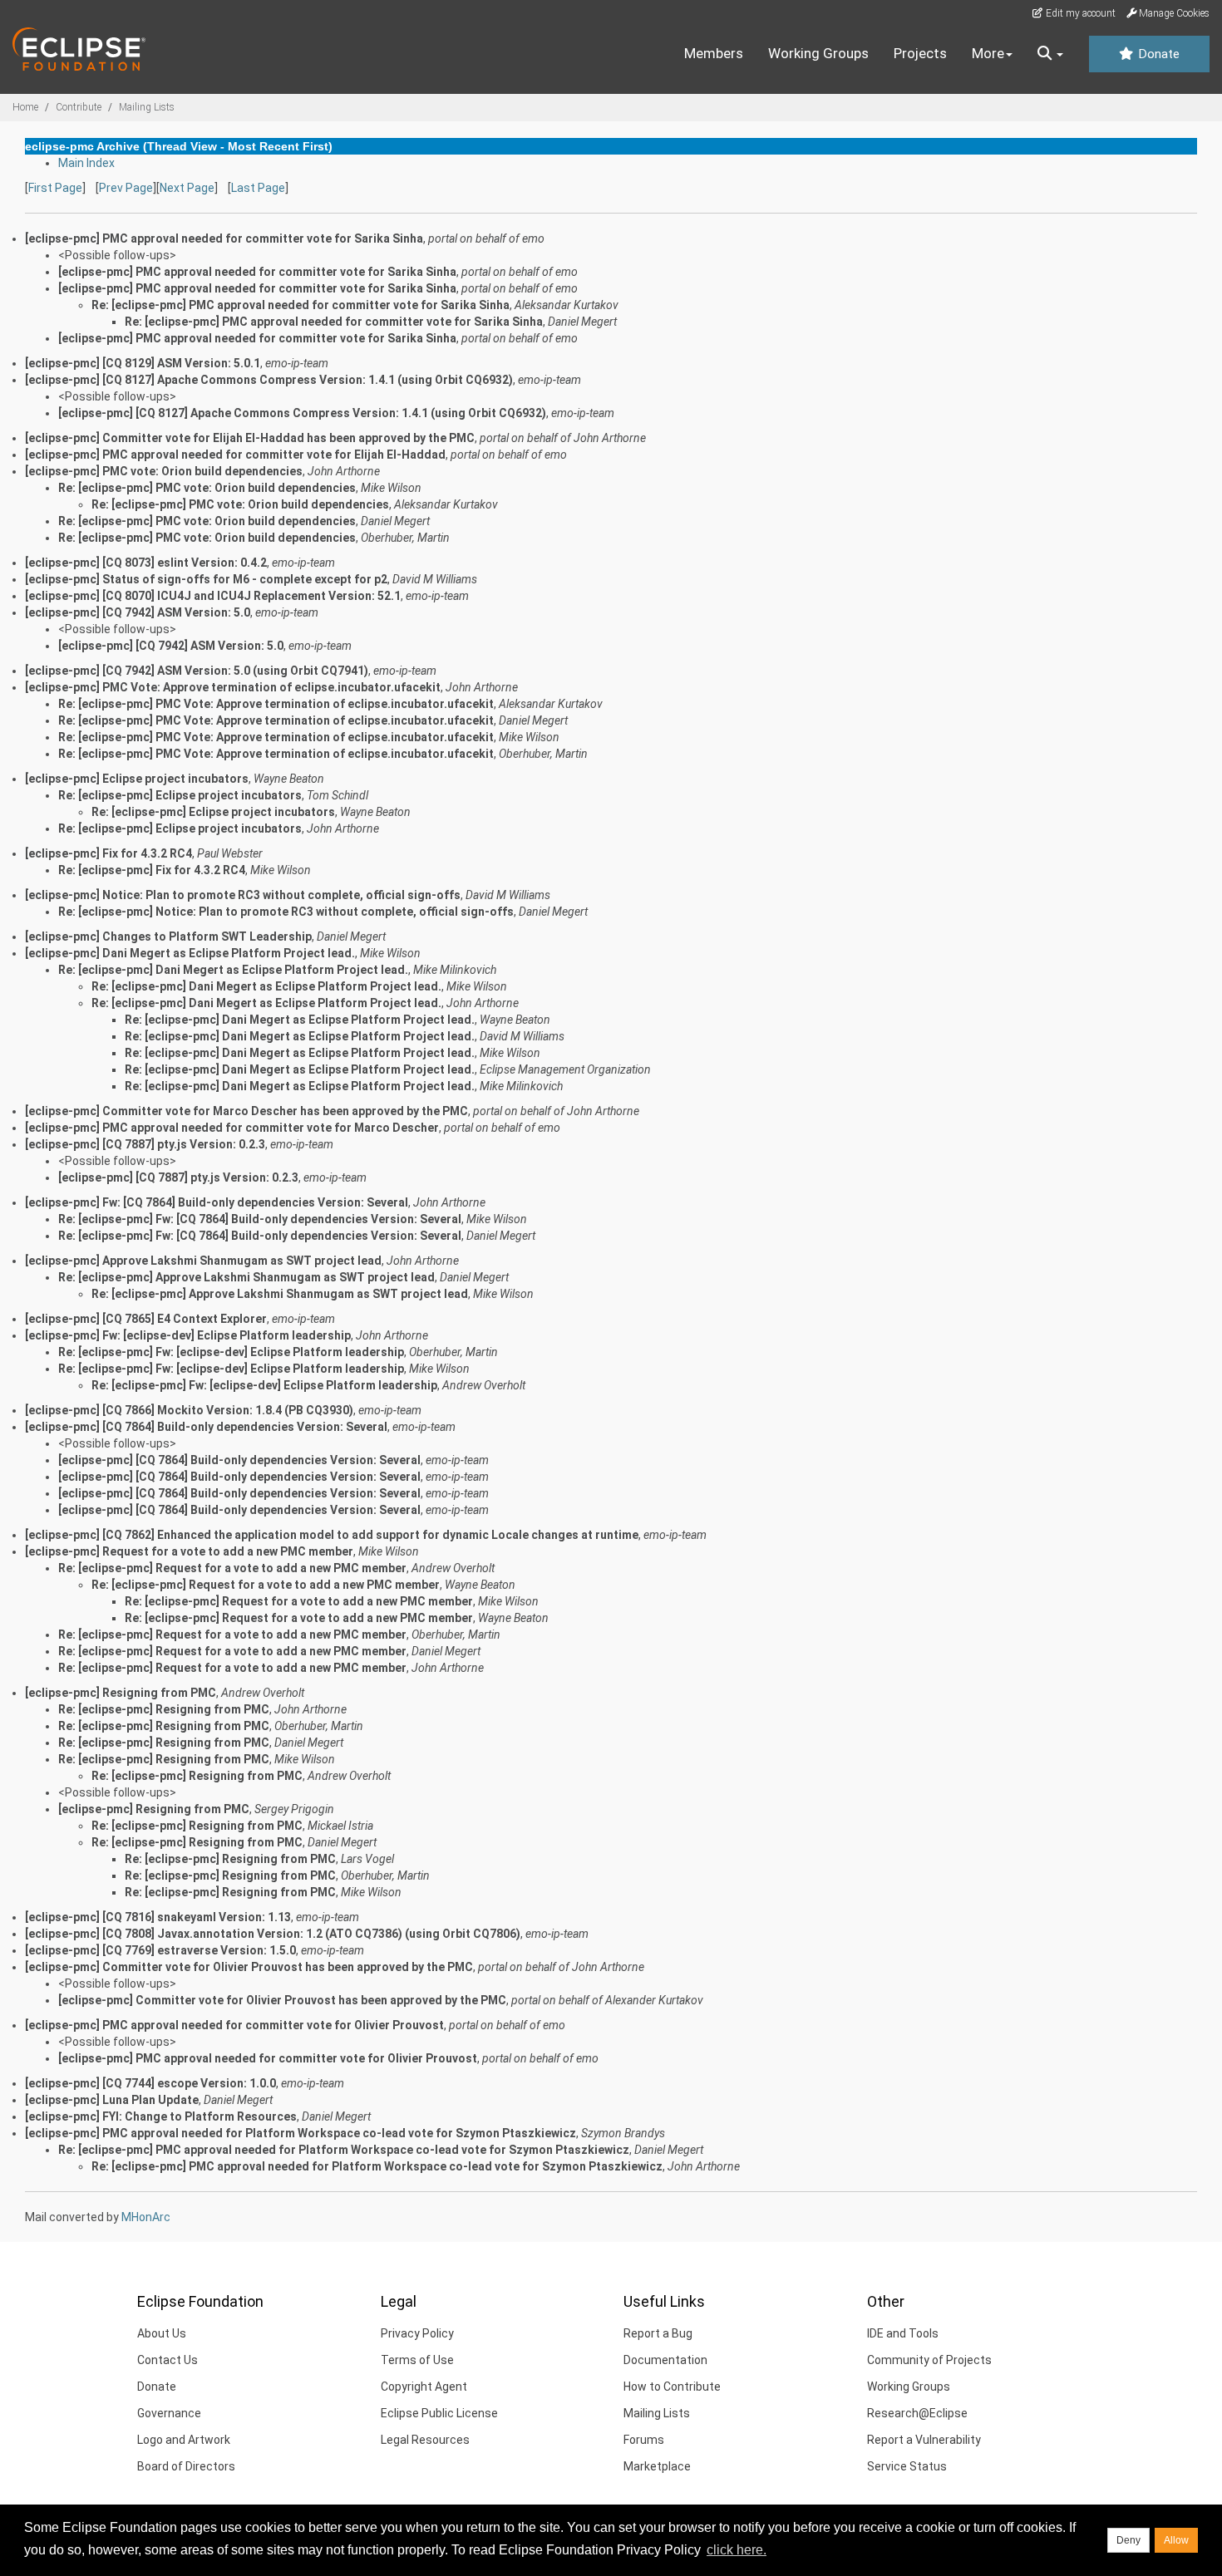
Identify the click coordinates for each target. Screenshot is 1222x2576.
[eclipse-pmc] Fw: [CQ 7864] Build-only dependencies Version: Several (217, 1202)
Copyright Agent (424, 2387)
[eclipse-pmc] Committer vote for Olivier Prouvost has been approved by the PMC (249, 1967)
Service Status (907, 2466)
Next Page (187, 188)
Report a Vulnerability (924, 2440)
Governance (169, 2413)
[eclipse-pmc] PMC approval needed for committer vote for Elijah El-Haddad (235, 455)
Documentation (665, 2360)
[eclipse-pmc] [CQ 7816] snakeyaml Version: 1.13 (158, 1917)
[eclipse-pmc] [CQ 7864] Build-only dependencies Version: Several (206, 1427)
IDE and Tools (903, 2333)
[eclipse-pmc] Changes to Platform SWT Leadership (168, 937)
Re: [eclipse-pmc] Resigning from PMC (164, 1709)
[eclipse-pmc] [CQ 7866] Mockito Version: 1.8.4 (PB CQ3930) (189, 1410)
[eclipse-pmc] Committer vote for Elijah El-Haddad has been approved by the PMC (250, 438)
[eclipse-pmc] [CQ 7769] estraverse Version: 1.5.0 (160, 1950)
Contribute (79, 107)
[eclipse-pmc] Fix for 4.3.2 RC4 (108, 853)
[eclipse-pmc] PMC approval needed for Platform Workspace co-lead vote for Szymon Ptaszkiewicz (301, 2133)
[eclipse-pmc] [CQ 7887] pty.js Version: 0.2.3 (145, 1144)
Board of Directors (186, 2466)
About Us (162, 2333)
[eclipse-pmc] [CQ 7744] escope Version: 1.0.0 (150, 2083)
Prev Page (126, 188)
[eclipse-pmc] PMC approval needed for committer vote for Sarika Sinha (224, 238)
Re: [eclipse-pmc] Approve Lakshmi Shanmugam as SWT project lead (246, 1277)
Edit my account (1079, 13)
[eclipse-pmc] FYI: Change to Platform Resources (161, 2116)
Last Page (258, 188)
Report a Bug (658, 2333)
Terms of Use (417, 2360)
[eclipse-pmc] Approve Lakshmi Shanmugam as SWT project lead (203, 1261)
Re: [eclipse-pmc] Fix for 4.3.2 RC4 (152, 870)
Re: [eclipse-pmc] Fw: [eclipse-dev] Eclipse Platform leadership (231, 1352)
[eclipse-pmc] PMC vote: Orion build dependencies (164, 471)
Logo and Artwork (184, 2440)
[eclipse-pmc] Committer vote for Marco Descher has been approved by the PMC (246, 1111)
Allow (1176, 2540)
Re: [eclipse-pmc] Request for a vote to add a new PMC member (232, 1568)
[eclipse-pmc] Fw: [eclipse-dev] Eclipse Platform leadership (188, 1335)
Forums (644, 2440)
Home (25, 107)
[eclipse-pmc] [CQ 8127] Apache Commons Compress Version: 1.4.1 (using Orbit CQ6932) (269, 380)
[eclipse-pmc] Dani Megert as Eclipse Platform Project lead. (190, 953)
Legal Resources (425, 2440)
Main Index (86, 163)
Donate (1157, 54)
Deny (1128, 2540)
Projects (920, 53)
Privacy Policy (417, 2333)
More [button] (988, 53)
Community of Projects (929, 2360)
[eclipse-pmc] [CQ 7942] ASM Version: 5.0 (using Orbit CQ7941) (197, 671)
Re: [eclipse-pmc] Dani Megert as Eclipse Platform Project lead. (233, 970)
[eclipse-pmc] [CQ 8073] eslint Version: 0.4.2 (146, 563)
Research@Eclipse (917, 2413)
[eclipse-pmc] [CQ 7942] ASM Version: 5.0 (138, 612)
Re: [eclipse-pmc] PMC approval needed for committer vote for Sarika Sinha (301, 305)
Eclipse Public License (439, 2413)
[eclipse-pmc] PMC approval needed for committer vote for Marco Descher (232, 1128)
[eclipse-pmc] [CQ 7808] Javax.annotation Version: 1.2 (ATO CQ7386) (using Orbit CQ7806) (273, 1934)
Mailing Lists (147, 107)
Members (714, 53)
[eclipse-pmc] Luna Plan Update (112, 2100)
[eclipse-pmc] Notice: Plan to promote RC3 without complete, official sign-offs (243, 895)
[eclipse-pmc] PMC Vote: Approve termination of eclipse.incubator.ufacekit (233, 687)
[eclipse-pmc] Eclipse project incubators (137, 779)
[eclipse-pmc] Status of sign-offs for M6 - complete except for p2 (206, 579)
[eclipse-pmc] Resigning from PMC (121, 1693)
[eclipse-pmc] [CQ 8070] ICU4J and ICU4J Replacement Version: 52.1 (213, 596)
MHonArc (146, 2217)
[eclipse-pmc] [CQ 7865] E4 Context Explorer (146, 1319)
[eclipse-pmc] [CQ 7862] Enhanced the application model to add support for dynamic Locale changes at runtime (332, 1535)
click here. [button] (737, 2550)
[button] (1050, 54)
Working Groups (818, 53)
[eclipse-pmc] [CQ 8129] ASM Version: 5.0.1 (143, 363)
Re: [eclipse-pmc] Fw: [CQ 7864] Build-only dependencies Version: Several (260, 1219)
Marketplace (657, 2466)
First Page (55, 188)
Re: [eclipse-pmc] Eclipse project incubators (180, 795)
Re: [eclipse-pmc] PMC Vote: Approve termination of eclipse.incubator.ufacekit (276, 704)
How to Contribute (672, 2387)
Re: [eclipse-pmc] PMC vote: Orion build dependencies (207, 488)
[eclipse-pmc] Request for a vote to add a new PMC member (189, 1551)
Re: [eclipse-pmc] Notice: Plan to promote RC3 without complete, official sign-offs (286, 912)
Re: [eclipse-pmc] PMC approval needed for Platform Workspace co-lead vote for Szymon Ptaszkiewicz (344, 2150)
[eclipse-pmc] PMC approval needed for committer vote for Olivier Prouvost (234, 2025)
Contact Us (168, 2360)
